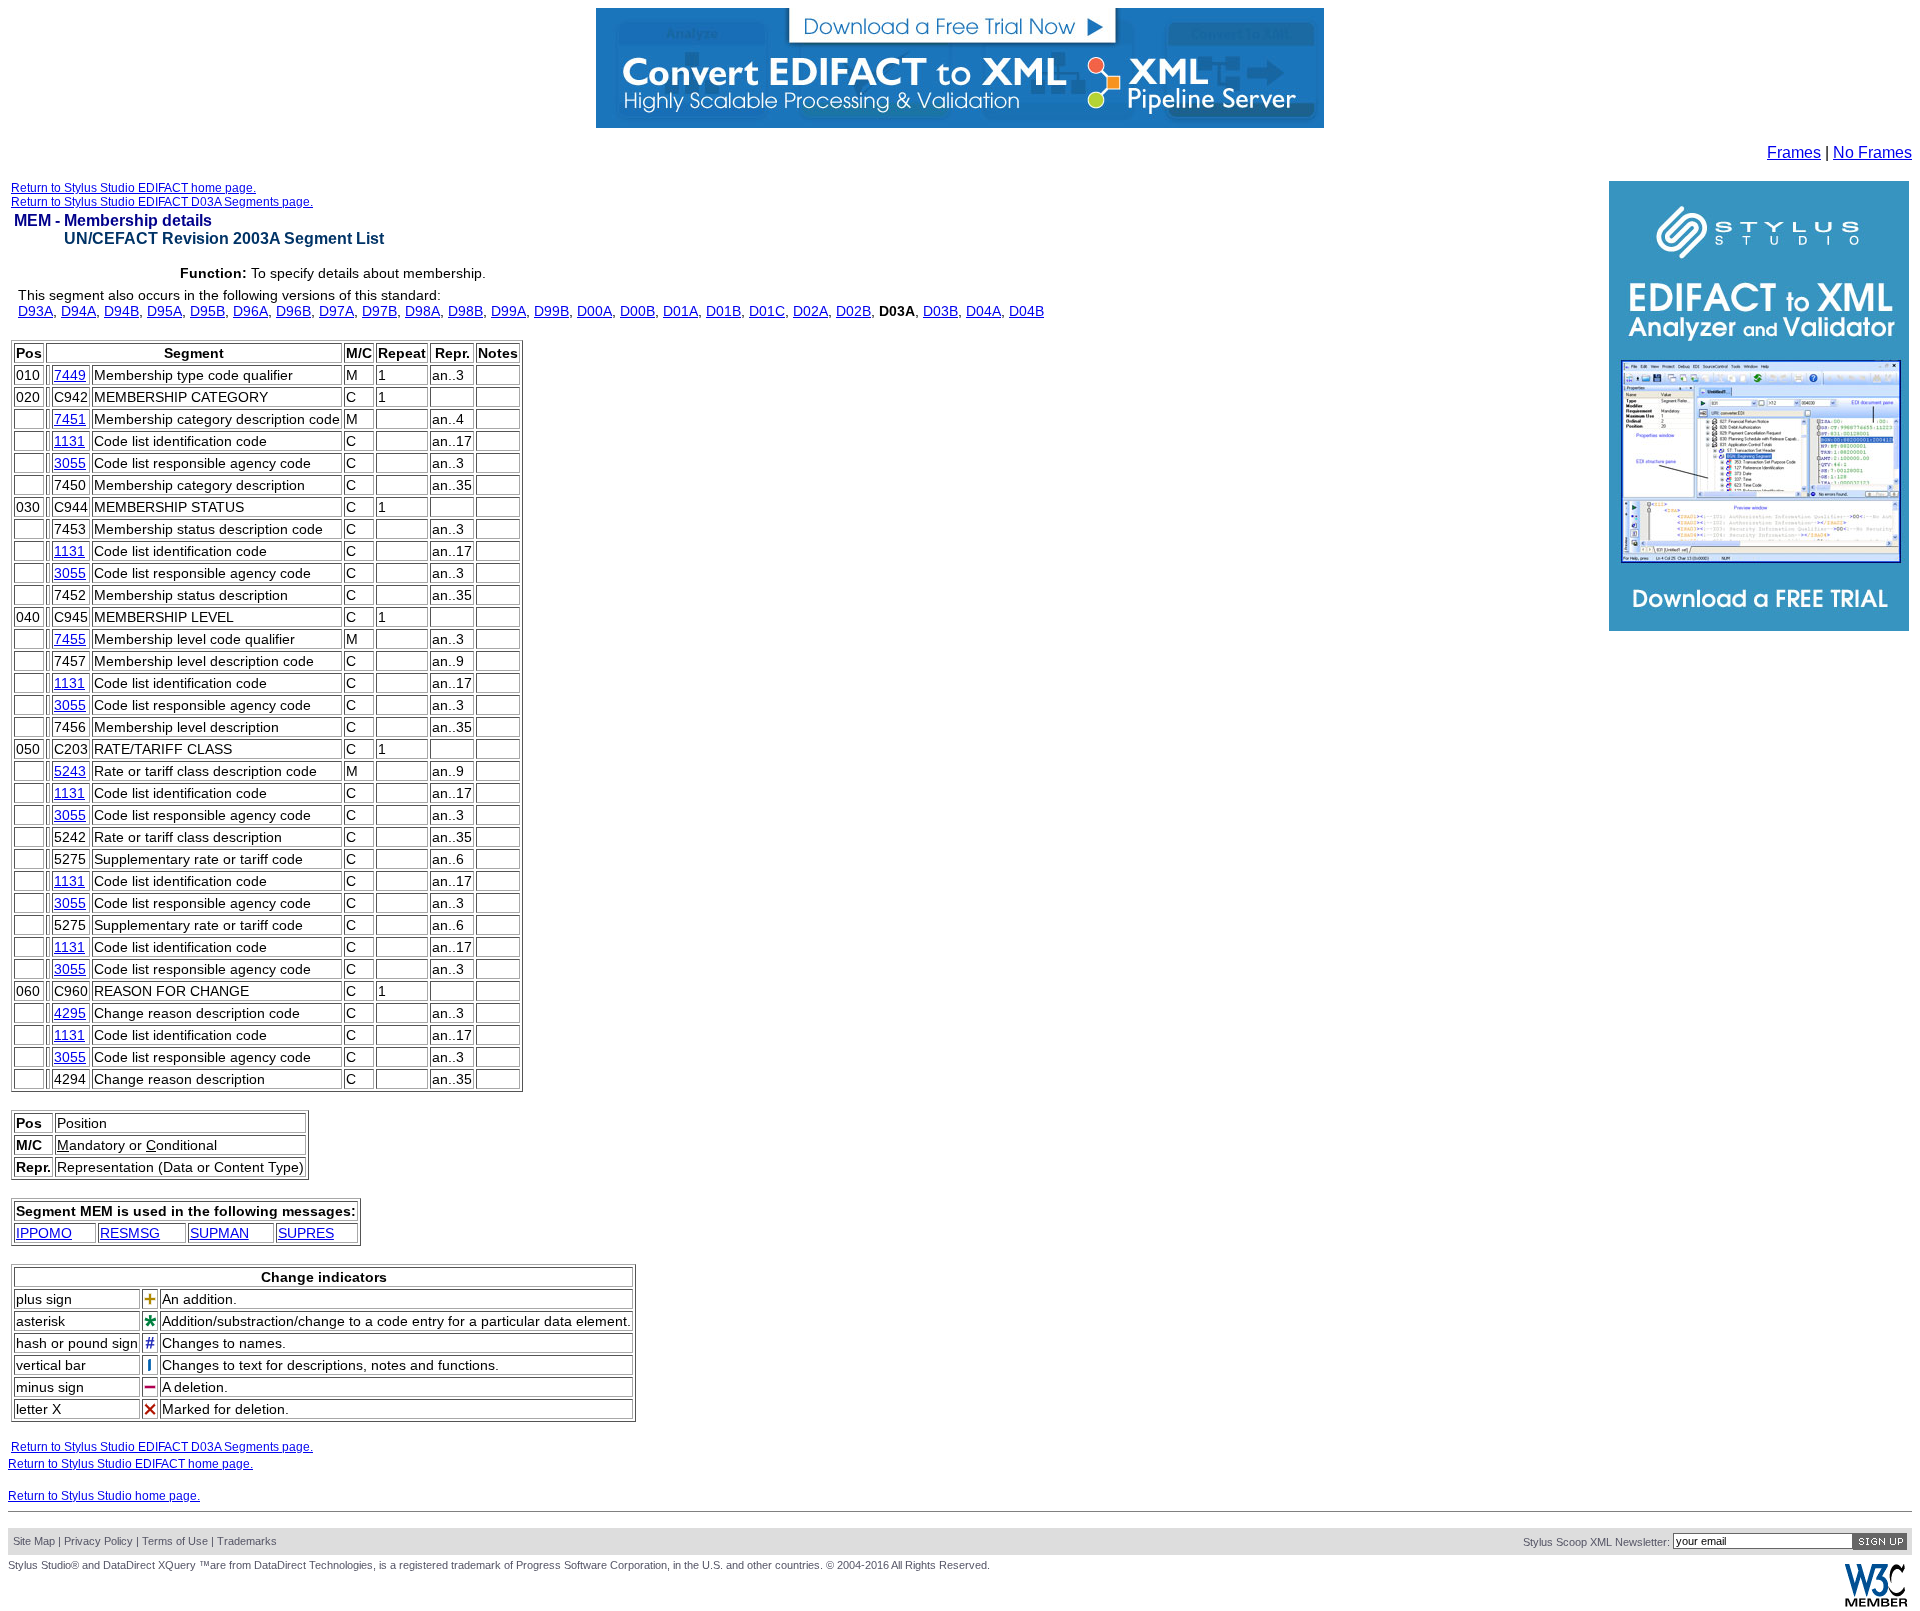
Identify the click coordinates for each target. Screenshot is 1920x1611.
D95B (207, 311)
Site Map (34, 1541)
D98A (422, 311)
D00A (594, 311)
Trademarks (247, 1541)
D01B (723, 311)
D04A (983, 311)
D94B (121, 311)
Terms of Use (175, 1541)
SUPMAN (219, 1233)
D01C (767, 311)
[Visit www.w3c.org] (1876, 1602)
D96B (293, 311)
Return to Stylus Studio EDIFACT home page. (133, 188)
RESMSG (130, 1233)
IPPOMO (44, 1233)
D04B (1026, 311)
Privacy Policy (98, 1541)
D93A (35, 311)
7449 (70, 375)
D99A (508, 311)
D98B (465, 311)
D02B (853, 311)
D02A (810, 311)
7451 (70, 419)
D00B (637, 311)
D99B (551, 311)
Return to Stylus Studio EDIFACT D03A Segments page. (162, 202)
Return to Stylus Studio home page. (104, 1496)
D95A (164, 311)
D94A (78, 311)
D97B (379, 311)
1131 (69, 441)
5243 (70, 771)
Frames (1794, 152)
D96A (250, 311)
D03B (940, 311)
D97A (336, 311)
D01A (680, 311)
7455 (70, 639)
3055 (70, 463)
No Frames (1872, 152)
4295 (70, 1013)
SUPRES (306, 1233)
